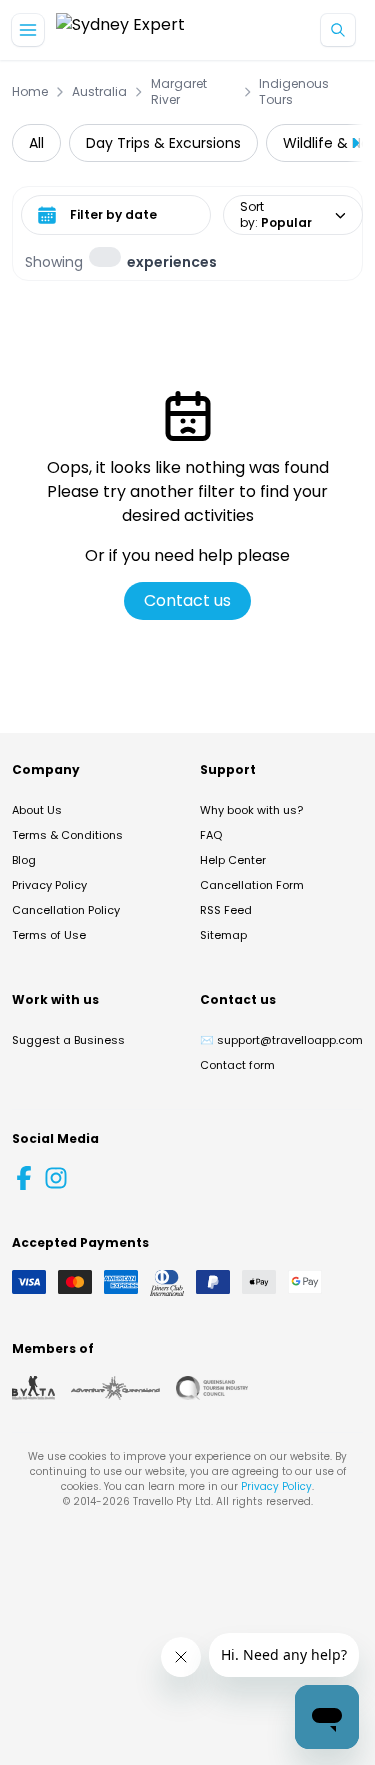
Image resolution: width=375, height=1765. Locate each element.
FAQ (211, 835)
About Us (37, 810)
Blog (24, 860)
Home (30, 92)
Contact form (237, 1065)
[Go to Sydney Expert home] (120, 30)
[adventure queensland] (115, 1388)
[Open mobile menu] (28, 30)
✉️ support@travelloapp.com (281, 1040)
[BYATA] (33, 1388)
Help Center (233, 860)
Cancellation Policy (66, 910)
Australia (99, 92)
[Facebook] (24, 1178)
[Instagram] (56, 1178)
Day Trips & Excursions (163, 143)
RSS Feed (226, 910)
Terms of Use (49, 935)
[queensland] (212, 1388)
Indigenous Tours (294, 92)
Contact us (187, 600)
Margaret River (179, 92)
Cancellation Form (252, 885)
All (36, 143)
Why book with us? (251, 810)
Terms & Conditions (67, 835)
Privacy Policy (49, 885)
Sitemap (223, 935)
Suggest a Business (68, 1040)
